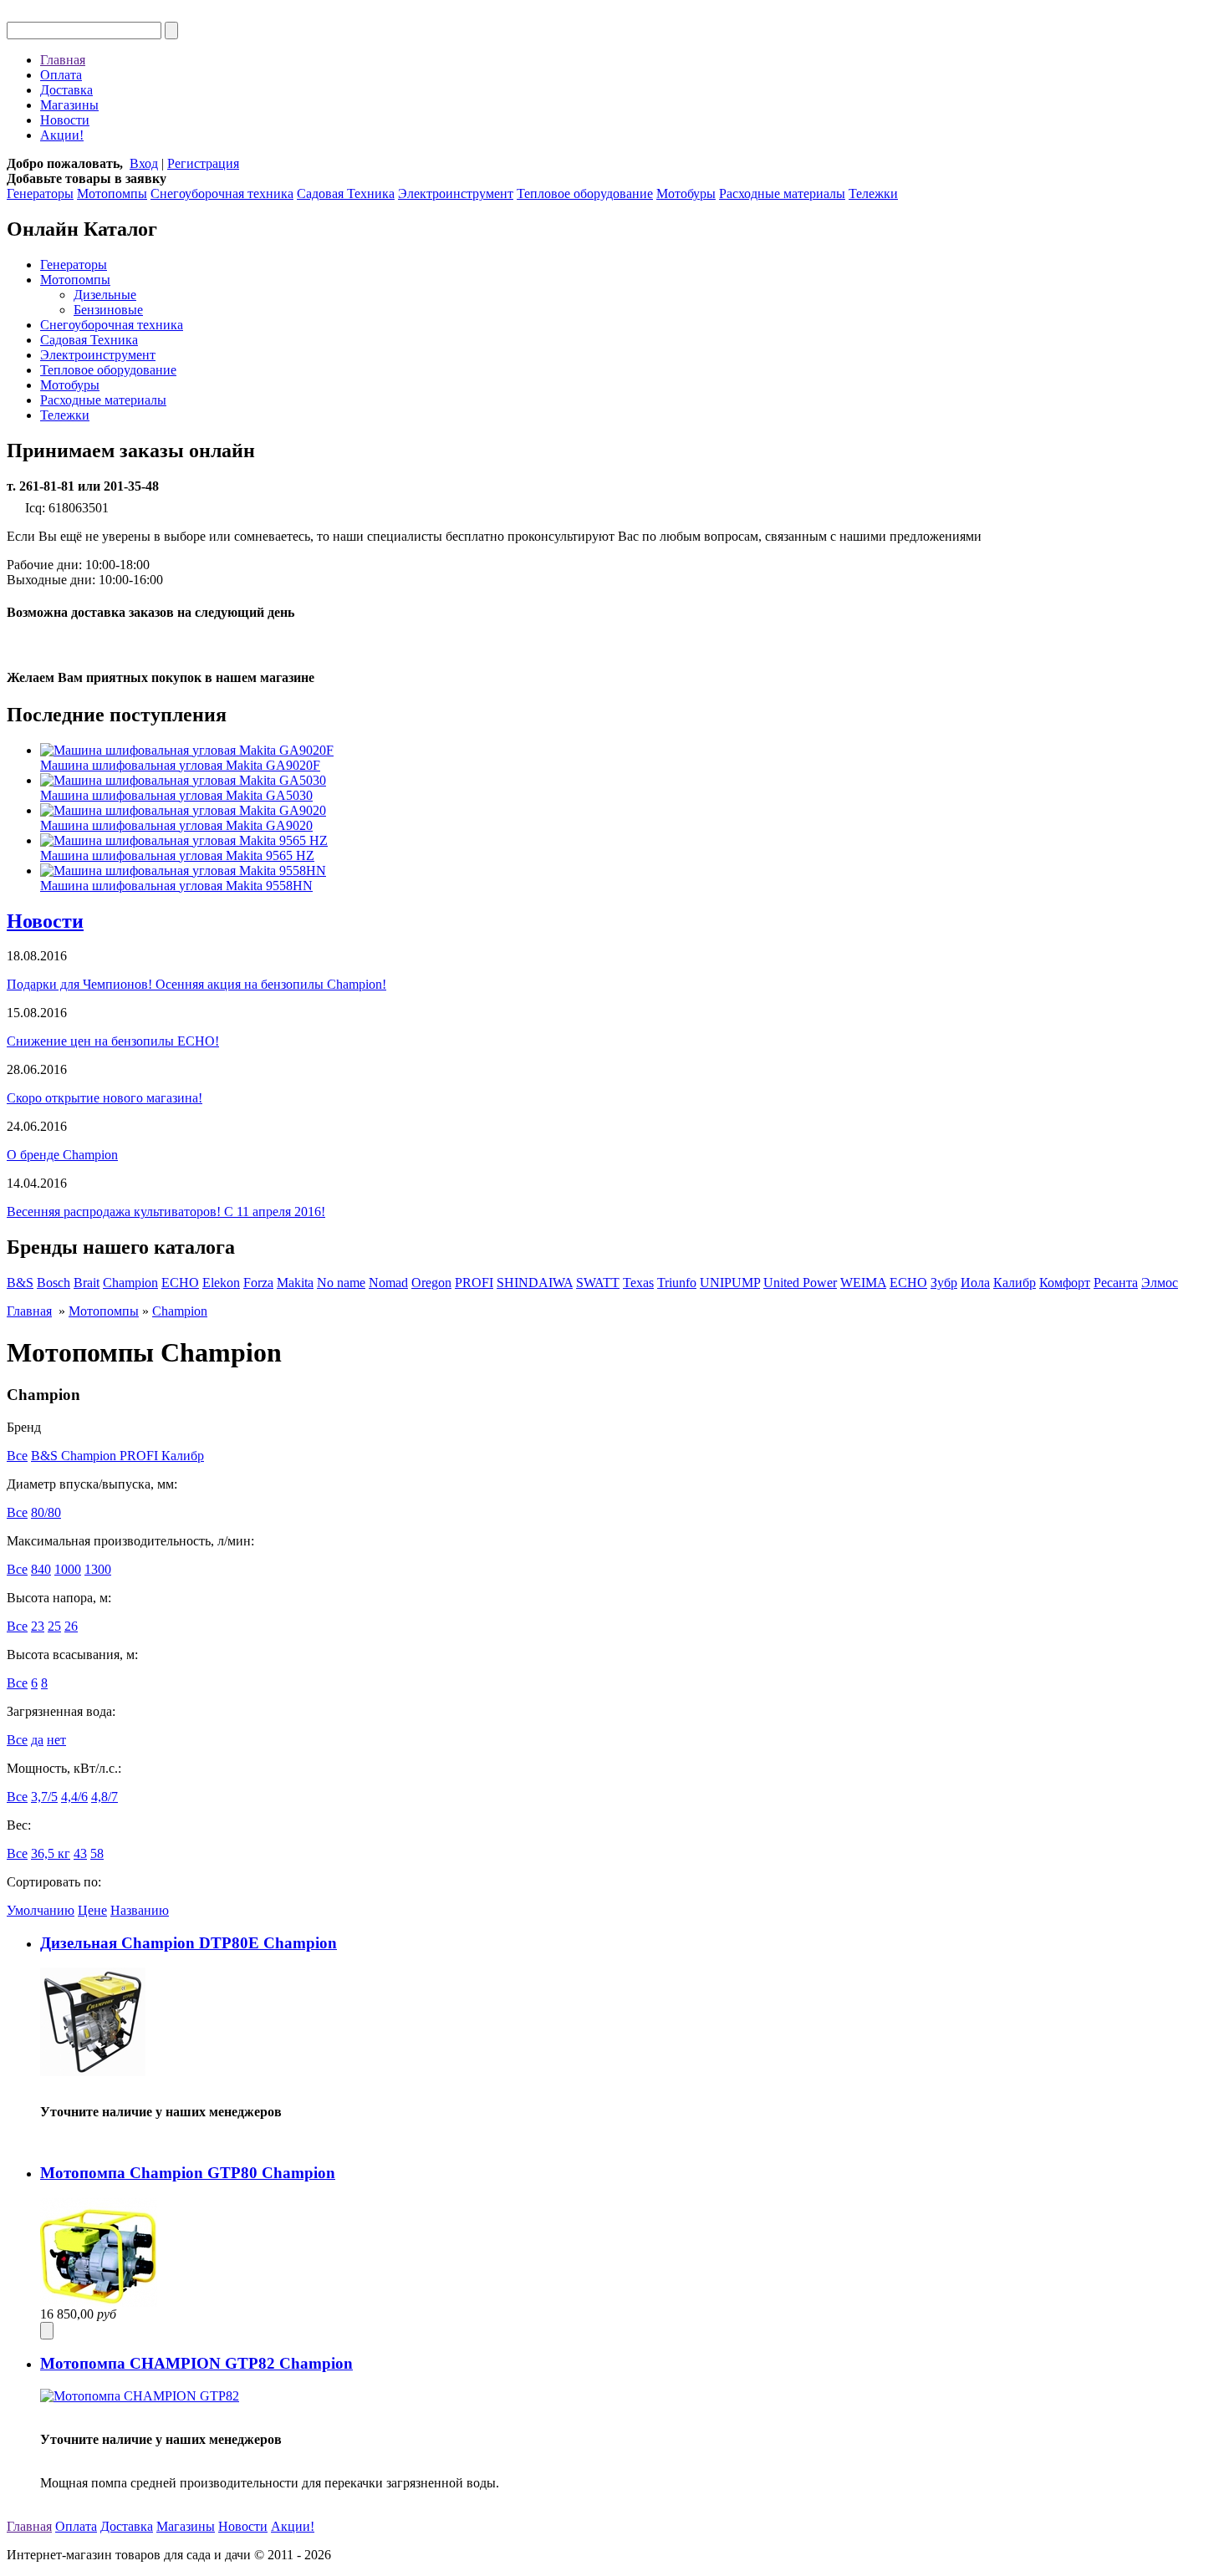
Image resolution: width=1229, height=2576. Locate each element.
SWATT (598, 1283)
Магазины (69, 105)
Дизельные (105, 295)
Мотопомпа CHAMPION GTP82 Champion (196, 2363)
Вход (144, 163)
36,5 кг (51, 1853)
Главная (63, 60)
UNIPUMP (730, 1283)
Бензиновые (108, 310)
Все (17, 1456)
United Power (800, 1283)
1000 (68, 1569)
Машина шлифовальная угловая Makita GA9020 (176, 825)
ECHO (180, 1283)
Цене (92, 1910)
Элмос (1160, 1283)
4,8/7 (105, 1797)
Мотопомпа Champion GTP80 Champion (188, 2173)
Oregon (431, 1283)
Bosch (54, 1283)
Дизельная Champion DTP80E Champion (189, 1943)
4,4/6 (74, 1797)
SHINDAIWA (535, 1283)
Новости (65, 120)
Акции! (62, 135)
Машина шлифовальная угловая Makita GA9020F (180, 765)
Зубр (944, 1283)
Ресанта (1116, 1283)
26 (71, 1626)
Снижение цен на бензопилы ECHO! (113, 1041)
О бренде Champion (62, 1155)
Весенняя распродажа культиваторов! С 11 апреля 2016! (166, 1212)
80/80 (46, 1512)
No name (341, 1283)
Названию (140, 1910)
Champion (130, 1283)
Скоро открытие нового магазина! (105, 1098)
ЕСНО (908, 1283)
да (37, 1740)
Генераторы (40, 193)
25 (54, 1626)
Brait (87, 1283)
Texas (638, 1283)
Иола (975, 1283)
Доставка (66, 90)
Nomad (388, 1283)
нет (56, 1740)
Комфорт (1065, 1283)
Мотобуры (686, 193)
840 (41, 1569)
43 (80, 1853)
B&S (20, 1283)
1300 (98, 1569)
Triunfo (677, 1283)
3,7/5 (44, 1797)
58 (97, 1853)
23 (38, 1626)
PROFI (474, 1283)
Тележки (873, 193)
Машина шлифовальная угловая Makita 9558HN (176, 886)
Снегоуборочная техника (222, 193)
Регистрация (203, 163)
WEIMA (863, 1283)
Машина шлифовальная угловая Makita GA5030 (176, 795)
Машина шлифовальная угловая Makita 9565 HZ (177, 855)
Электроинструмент (456, 193)
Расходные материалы (782, 193)
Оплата (61, 75)
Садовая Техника (346, 193)
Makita (295, 1283)
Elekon (221, 1283)
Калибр (1015, 1283)
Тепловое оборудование (585, 193)
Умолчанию (41, 1910)
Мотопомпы (112, 193)
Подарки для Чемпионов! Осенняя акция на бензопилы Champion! (196, 984)
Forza (258, 1283)
